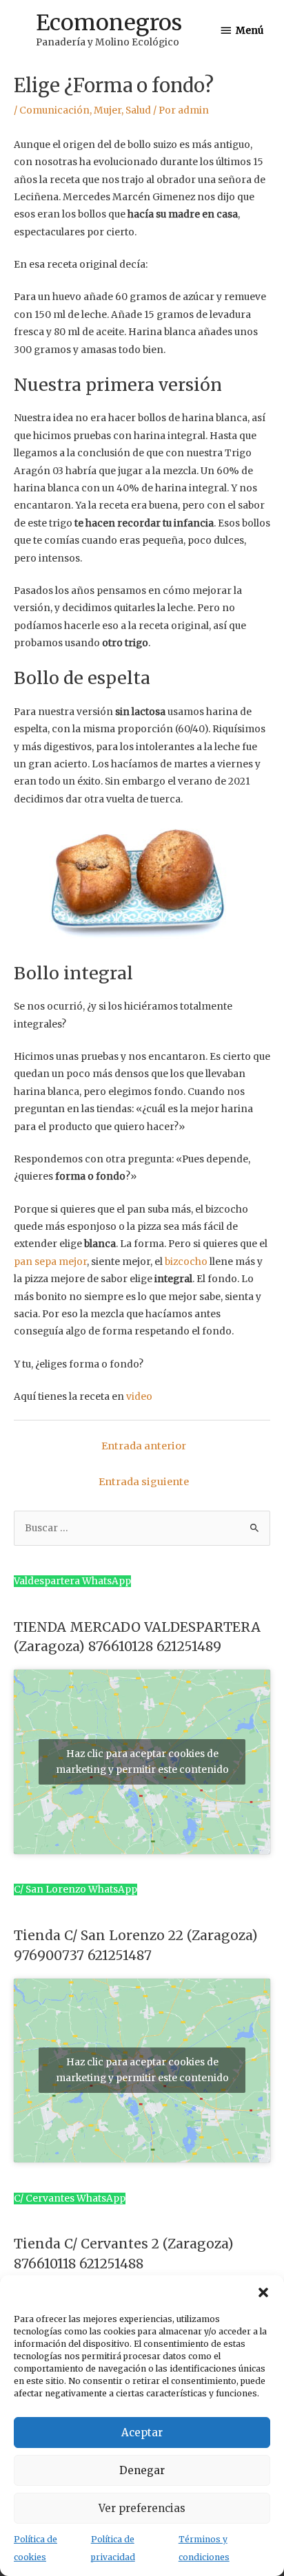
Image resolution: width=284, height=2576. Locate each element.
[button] (263, 2292)
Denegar (142, 2470)
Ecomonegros (109, 23)
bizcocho (186, 1262)
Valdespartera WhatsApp (72, 1581)
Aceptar (142, 2433)
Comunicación (54, 110)
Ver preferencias (142, 2508)
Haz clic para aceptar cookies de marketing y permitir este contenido (142, 1762)
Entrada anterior (144, 1446)
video (139, 1397)
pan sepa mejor (50, 1262)
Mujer (108, 110)
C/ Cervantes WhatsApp (70, 2199)
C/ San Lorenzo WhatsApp (75, 1890)
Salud (138, 110)
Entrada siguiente (144, 1482)
